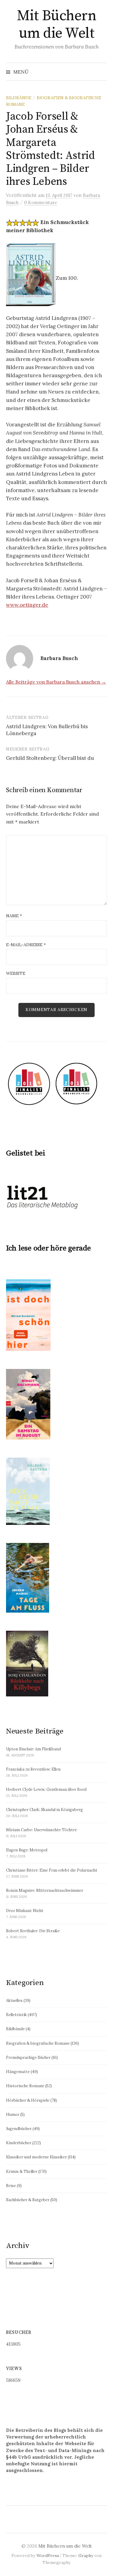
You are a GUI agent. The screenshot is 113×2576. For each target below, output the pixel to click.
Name (14, 916)
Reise (11, 2186)
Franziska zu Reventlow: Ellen (33, 1769)
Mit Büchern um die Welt (57, 25)
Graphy (86, 2555)
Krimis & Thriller (22, 2171)
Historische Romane (25, 2086)
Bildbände (19, 98)
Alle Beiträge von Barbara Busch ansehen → (56, 682)
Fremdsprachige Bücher (28, 2058)
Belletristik (16, 2015)
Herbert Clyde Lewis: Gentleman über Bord (46, 1789)
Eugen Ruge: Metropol (27, 1850)
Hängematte (18, 2072)
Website (16, 973)
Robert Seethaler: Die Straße (33, 1931)
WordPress (48, 2555)
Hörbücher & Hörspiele (28, 2100)
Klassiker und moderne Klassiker (36, 2157)
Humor (13, 2115)
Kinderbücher (19, 2143)
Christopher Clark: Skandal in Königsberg (44, 1810)
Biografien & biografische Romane (38, 2043)
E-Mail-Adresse (26, 945)
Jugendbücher (19, 2129)
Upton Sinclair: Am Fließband (33, 1749)
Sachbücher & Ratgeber (28, 2200)
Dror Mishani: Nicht (25, 1911)
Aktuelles (14, 2001)
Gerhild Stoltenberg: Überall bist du (50, 758)
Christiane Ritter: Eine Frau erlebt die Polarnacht (52, 1870)
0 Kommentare (41, 202)
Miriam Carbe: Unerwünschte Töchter (41, 1830)
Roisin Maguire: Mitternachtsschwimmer (45, 1890)
